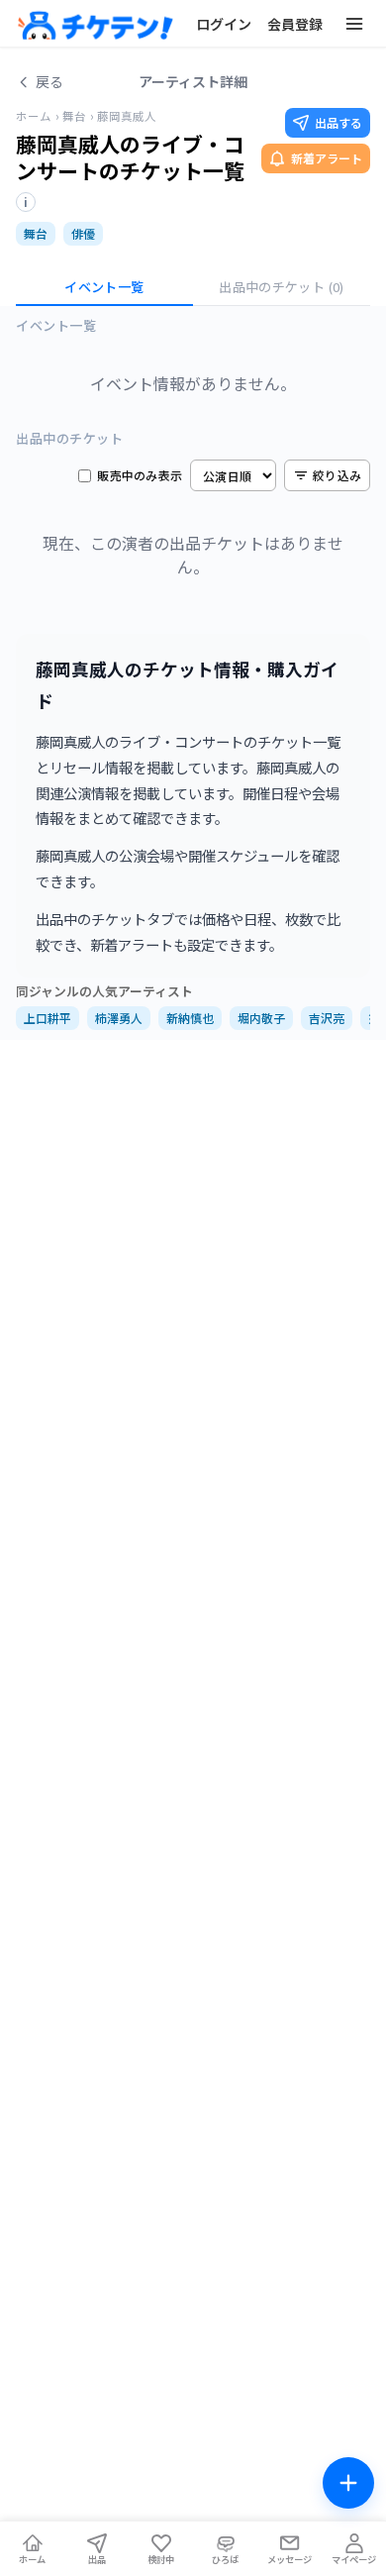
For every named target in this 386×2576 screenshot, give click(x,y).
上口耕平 (48, 1018)
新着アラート (327, 158)
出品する (338, 122)
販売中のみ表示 (140, 475)
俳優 (83, 233)
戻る (49, 81)
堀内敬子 (261, 1018)
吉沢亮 (327, 1018)
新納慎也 (190, 1018)
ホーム (34, 116)
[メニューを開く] (354, 24)
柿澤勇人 (119, 1018)
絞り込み (337, 475)
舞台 (74, 116)
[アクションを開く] (348, 2483)
